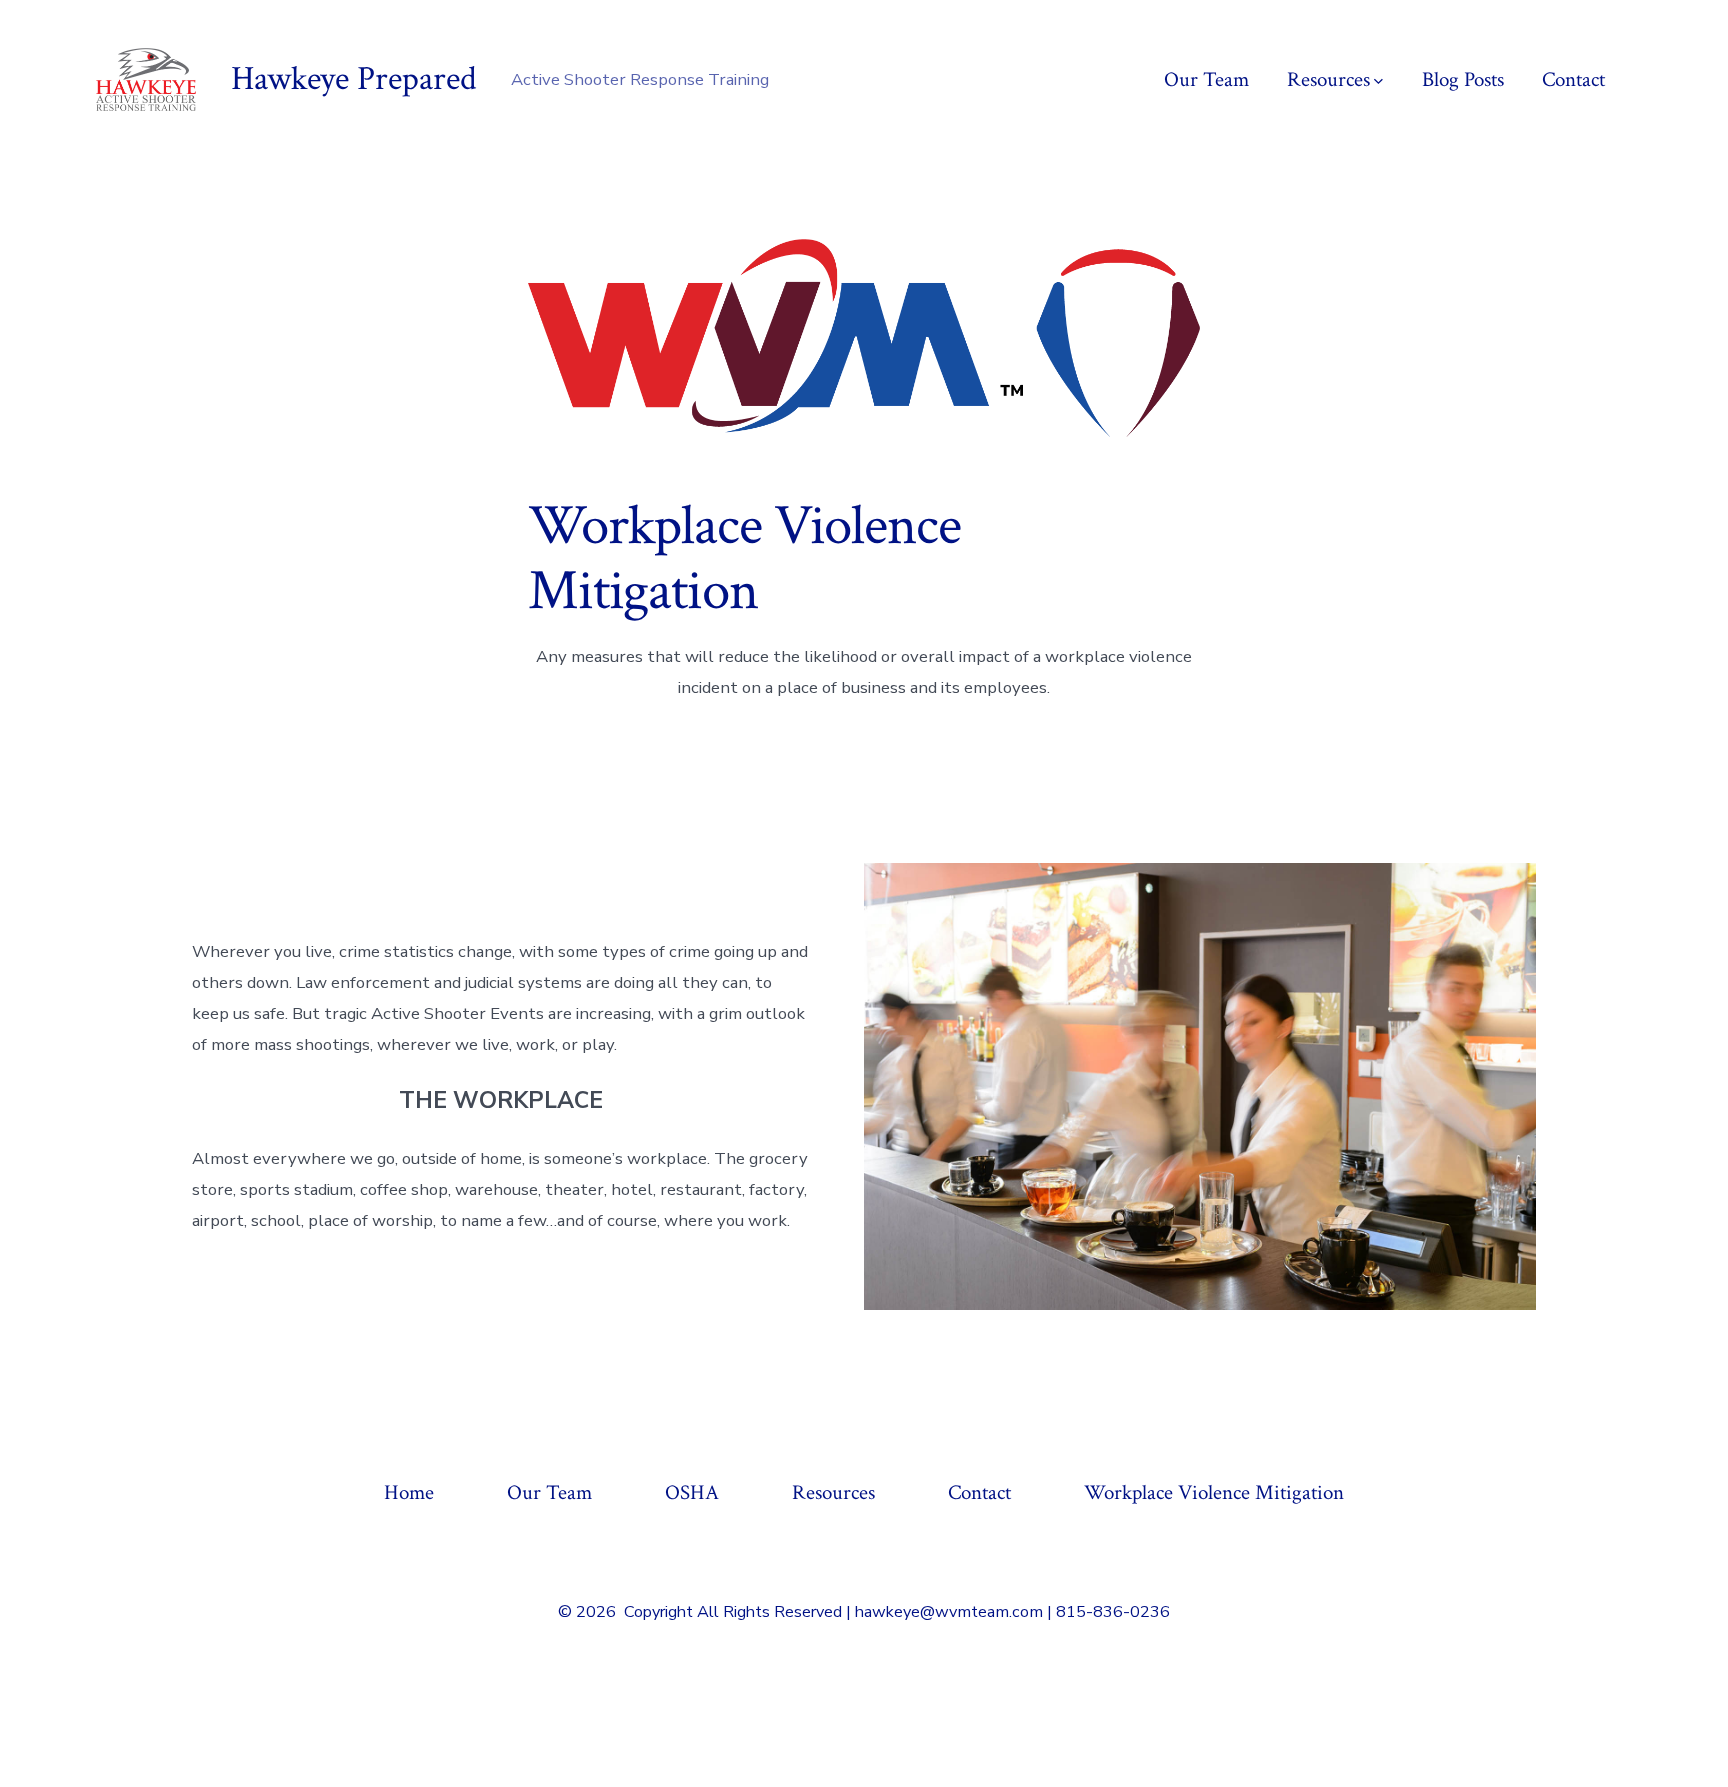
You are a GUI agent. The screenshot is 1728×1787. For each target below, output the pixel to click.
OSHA (692, 1492)
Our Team (1206, 79)
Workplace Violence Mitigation (1214, 1492)
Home (409, 1492)
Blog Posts (1463, 79)
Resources (1328, 79)
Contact (1573, 79)
